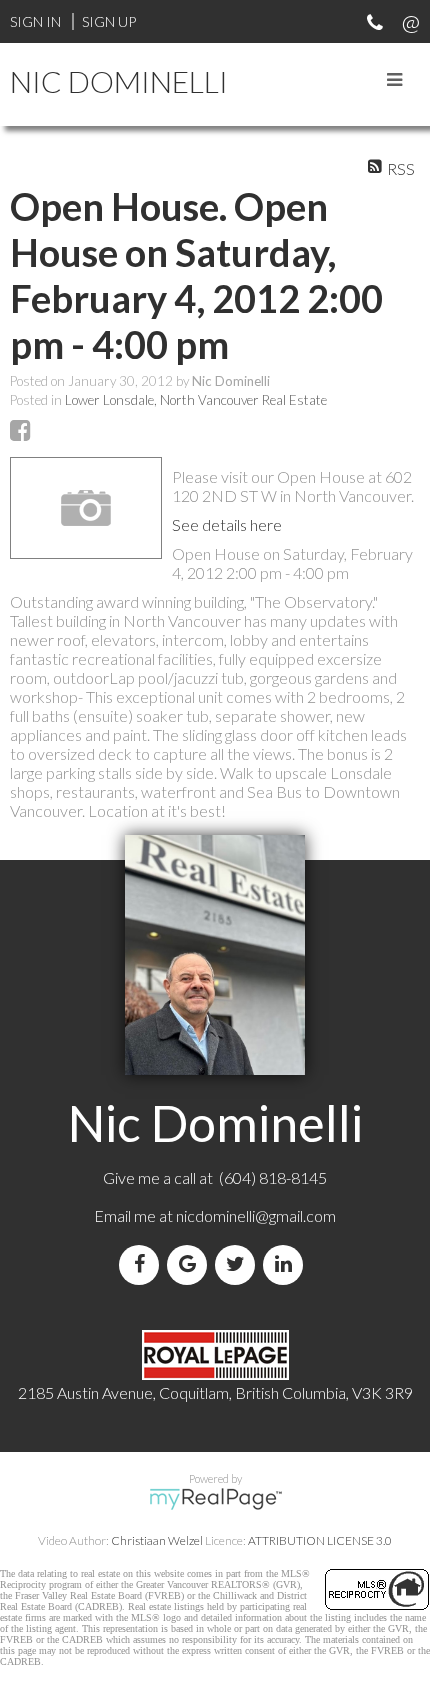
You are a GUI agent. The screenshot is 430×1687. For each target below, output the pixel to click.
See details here (227, 524)
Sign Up (109, 21)
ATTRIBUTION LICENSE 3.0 (320, 1540)
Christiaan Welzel (157, 1540)
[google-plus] (191, 1264)
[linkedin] (287, 1264)
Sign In (35, 21)
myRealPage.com (215, 1499)
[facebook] (143, 1264)
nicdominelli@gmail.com (256, 1215)
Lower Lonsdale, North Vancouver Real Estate (196, 400)
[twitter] (239, 1264)
